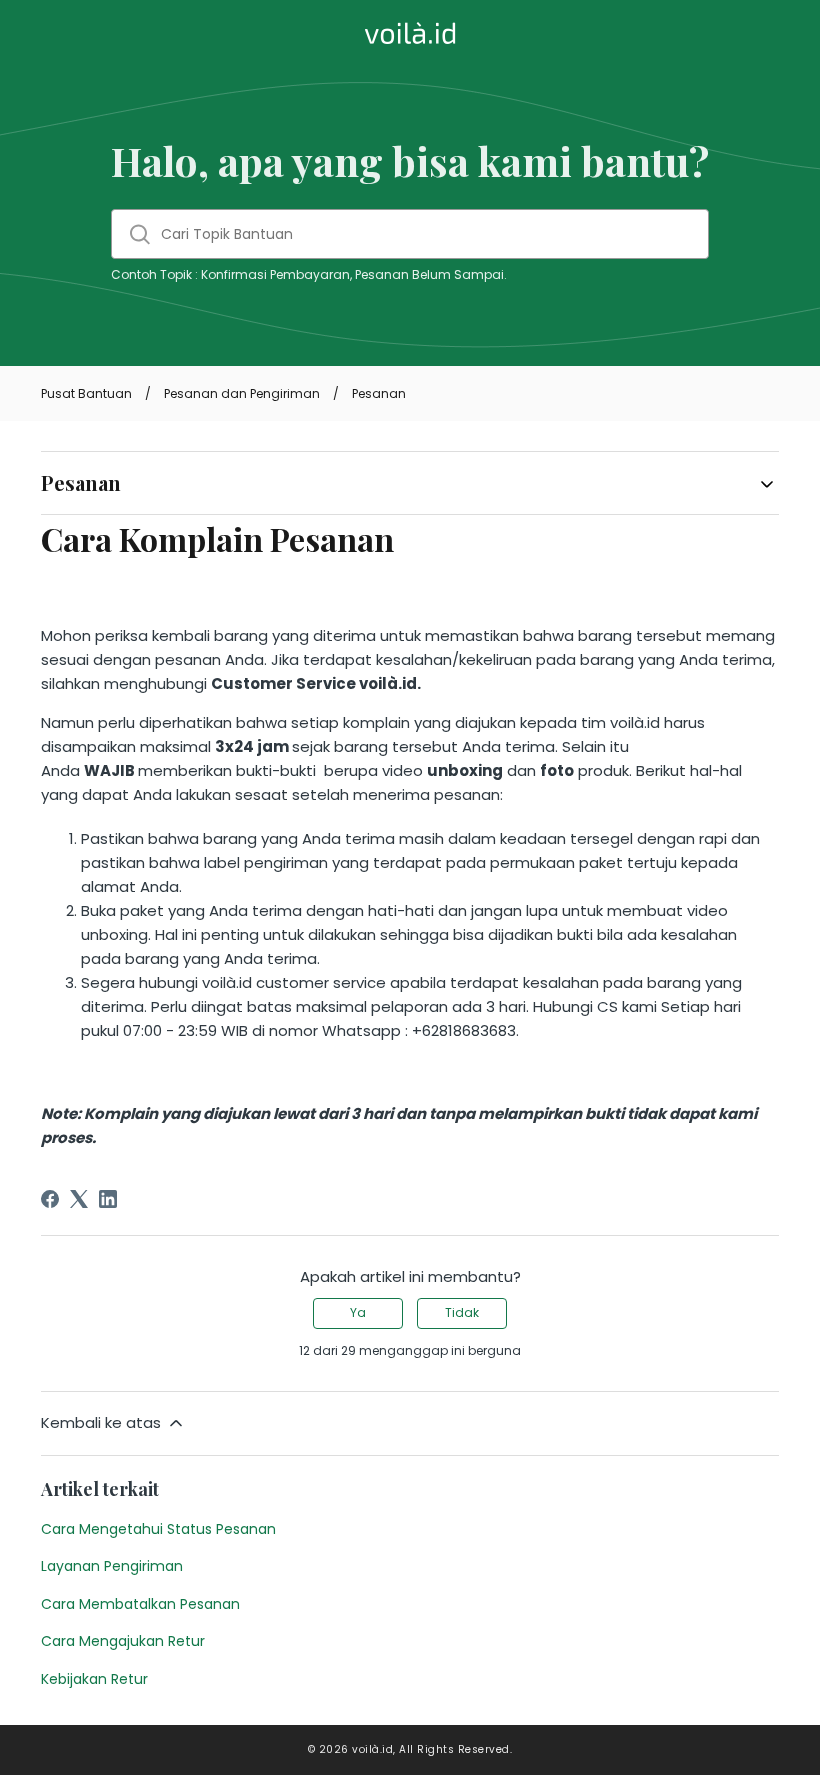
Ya (358, 1312)
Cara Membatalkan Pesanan (140, 1604)
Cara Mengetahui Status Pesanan (158, 1529)
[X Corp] (79, 1199)
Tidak (462, 1312)
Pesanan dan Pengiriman (242, 393)
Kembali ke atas (101, 1422)
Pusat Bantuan (86, 393)
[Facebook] (50, 1199)
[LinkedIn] (108, 1199)
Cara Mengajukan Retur (123, 1641)
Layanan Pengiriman (112, 1566)
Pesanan (379, 393)
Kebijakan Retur (94, 1679)
